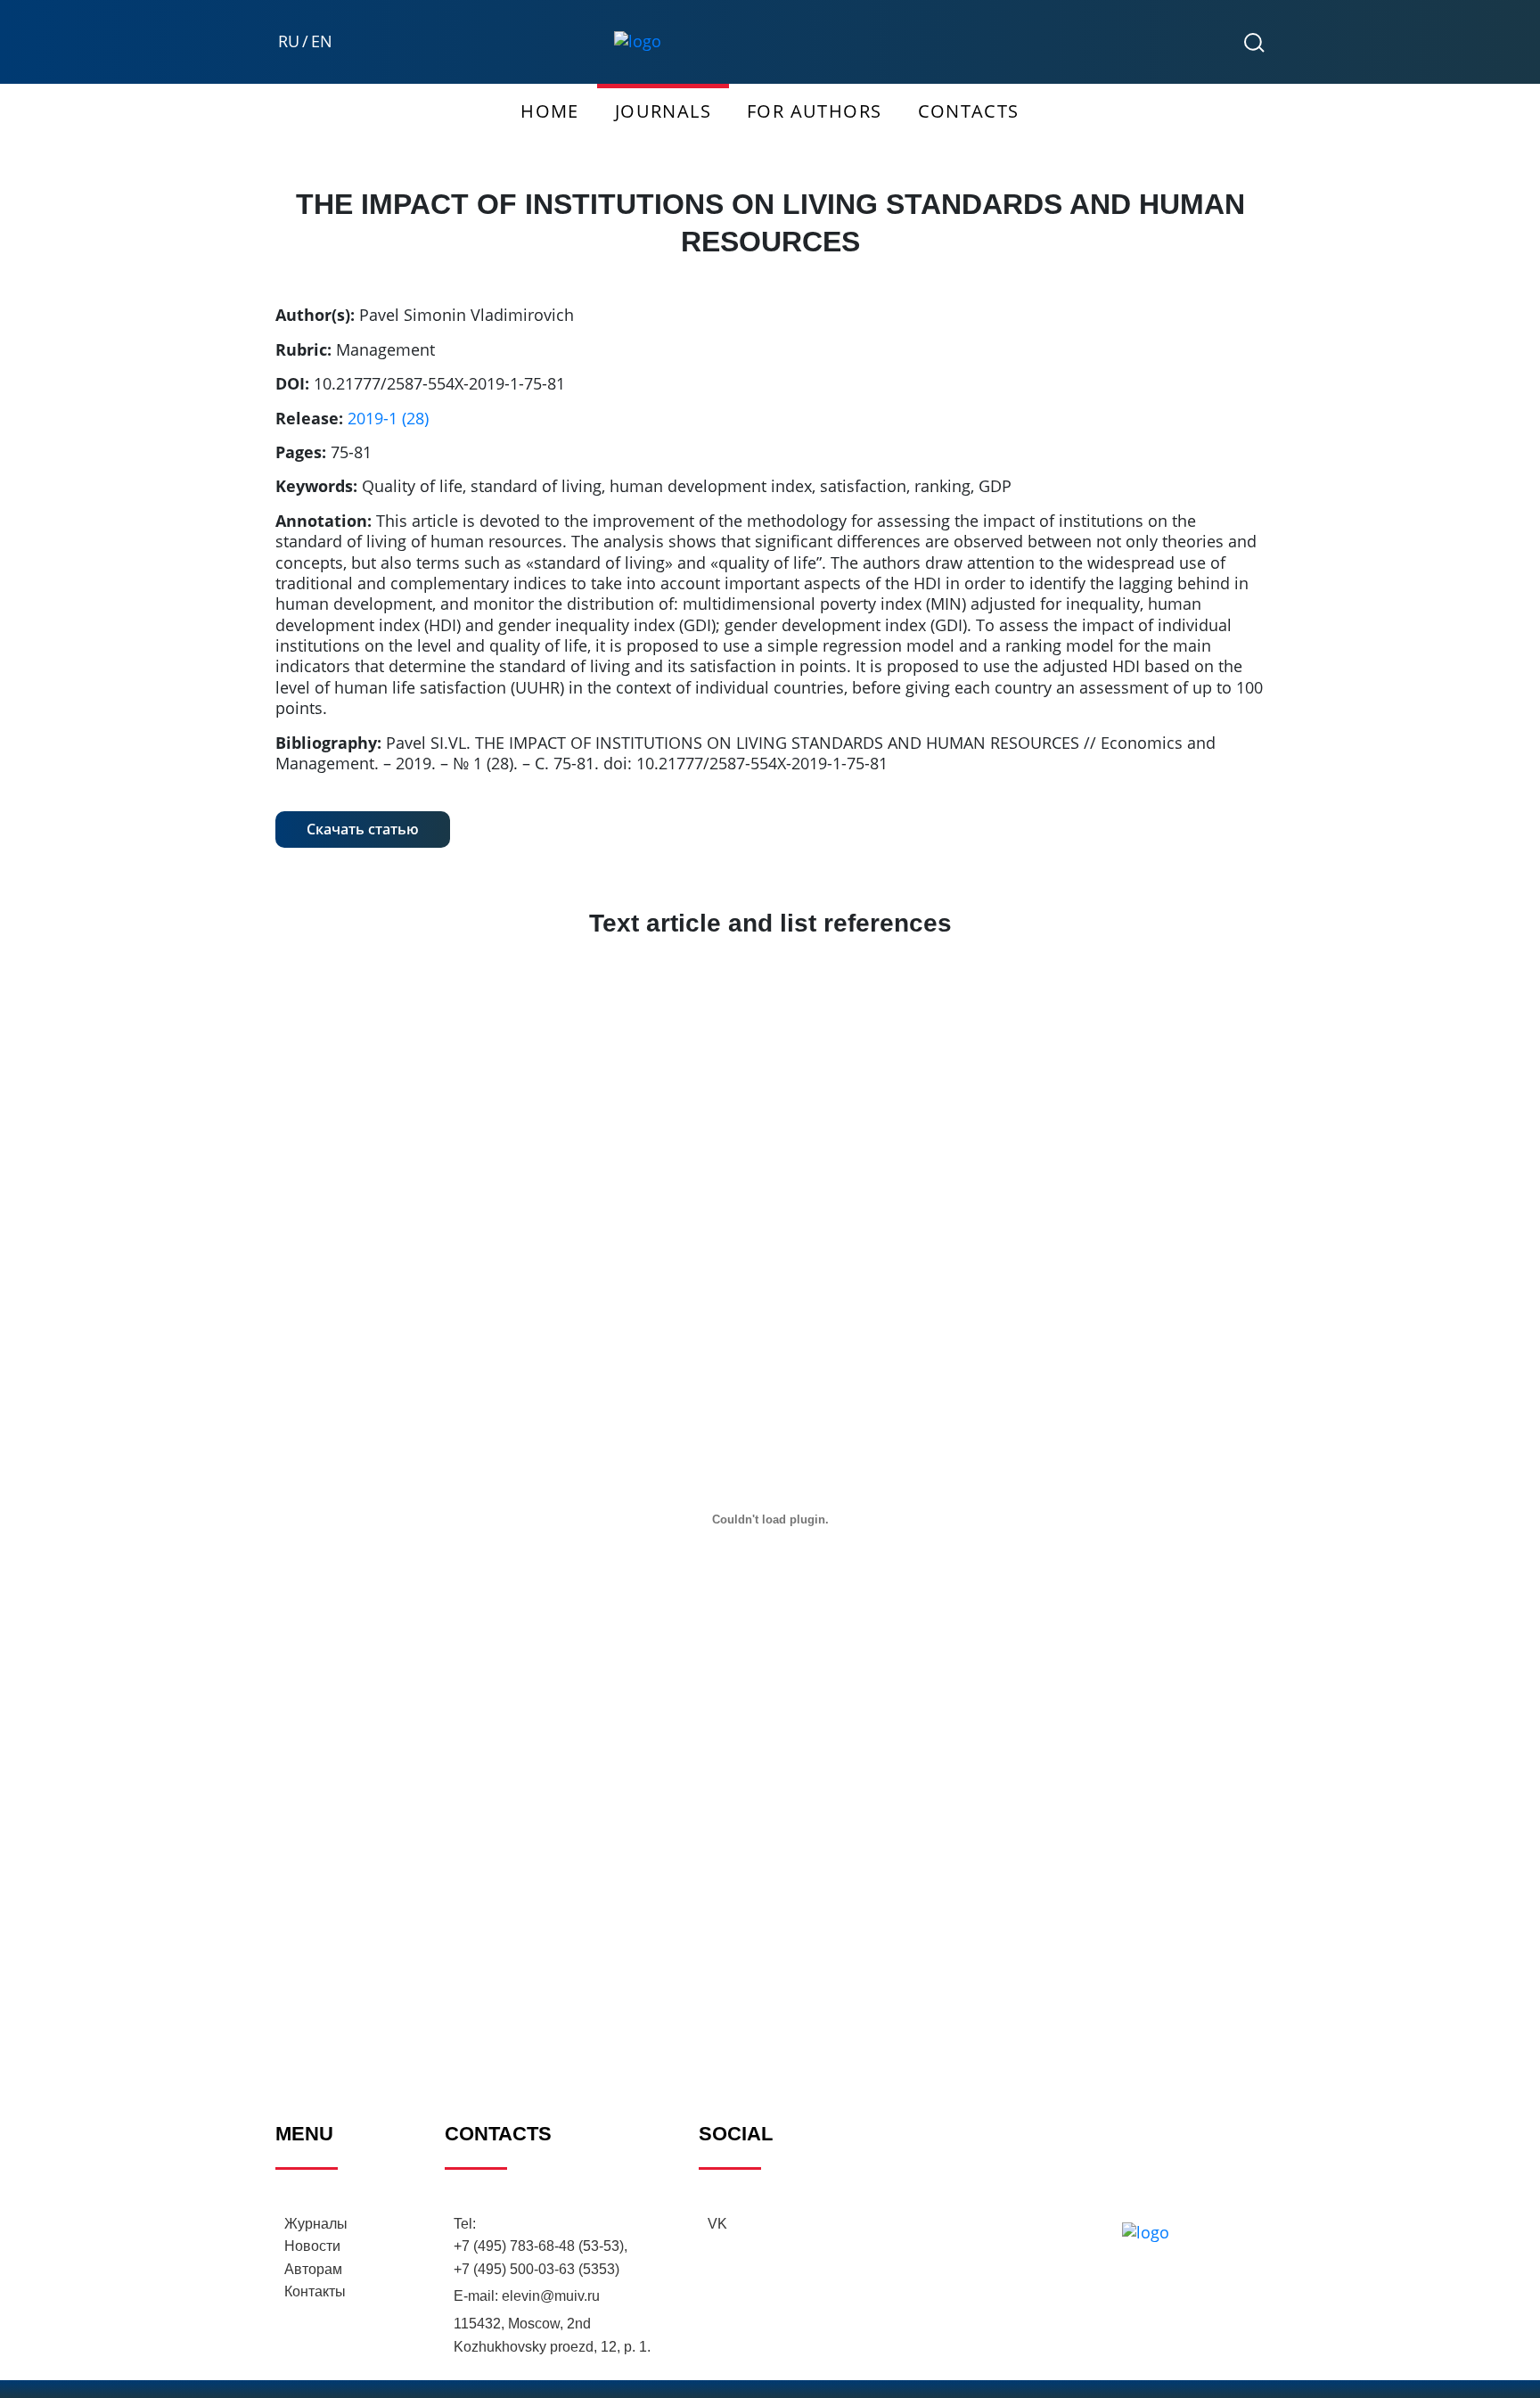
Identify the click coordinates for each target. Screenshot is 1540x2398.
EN (322, 41)
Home (550, 111)
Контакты (315, 2291)
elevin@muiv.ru (551, 2296)
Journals (663, 111)
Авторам (313, 2269)
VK (717, 2224)
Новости (312, 2246)
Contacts (969, 111)
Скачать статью (363, 829)
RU (289, 41)
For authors (814, 111)
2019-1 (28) (388, 418)
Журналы (316, 2224)
